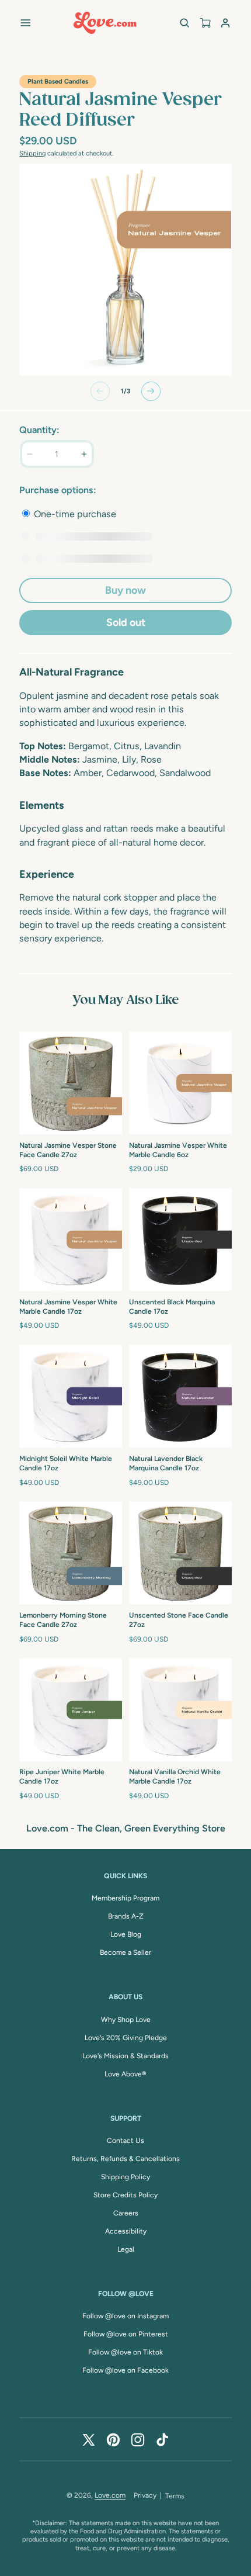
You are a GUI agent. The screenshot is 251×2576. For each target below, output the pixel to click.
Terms (175, 2496)
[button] (25, 22)
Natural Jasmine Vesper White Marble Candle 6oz (178, 1150)
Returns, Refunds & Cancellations (125, 2159)
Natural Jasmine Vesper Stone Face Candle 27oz (68, 1150)
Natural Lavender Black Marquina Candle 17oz (166, 1463)
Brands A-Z (126, 1916)
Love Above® (125, 2074)
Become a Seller (125, 1952)
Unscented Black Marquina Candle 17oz (172, 1307)
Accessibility (126, 2231)
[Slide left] (100, 391)
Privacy (145, 2495)
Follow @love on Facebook (125, 2370)
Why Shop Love (126, 2020)
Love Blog (126, 1934)
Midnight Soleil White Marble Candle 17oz (66, 1463)
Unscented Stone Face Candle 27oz (179, 1620)
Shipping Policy (125, 2177)
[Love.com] (105, 23)
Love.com (110, 2495)
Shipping (32, 153)
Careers (126, 2213)
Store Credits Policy (125, 2195)
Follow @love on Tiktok (125, 2352)
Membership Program (125, 1898)
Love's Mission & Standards (125, 2056)
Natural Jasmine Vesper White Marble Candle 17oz (68, 1307)
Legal (126, 2249)
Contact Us (125, 2141)
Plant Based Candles (58, 82)
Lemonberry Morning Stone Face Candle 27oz (63, 1620)
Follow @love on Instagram (125, 2316)
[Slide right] (151, 391)
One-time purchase (74, 514)
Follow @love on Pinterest (126, 2334)
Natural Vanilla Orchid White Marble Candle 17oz (175, 1777)
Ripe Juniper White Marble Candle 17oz (62, 1777)
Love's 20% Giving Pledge (126, 2038)
